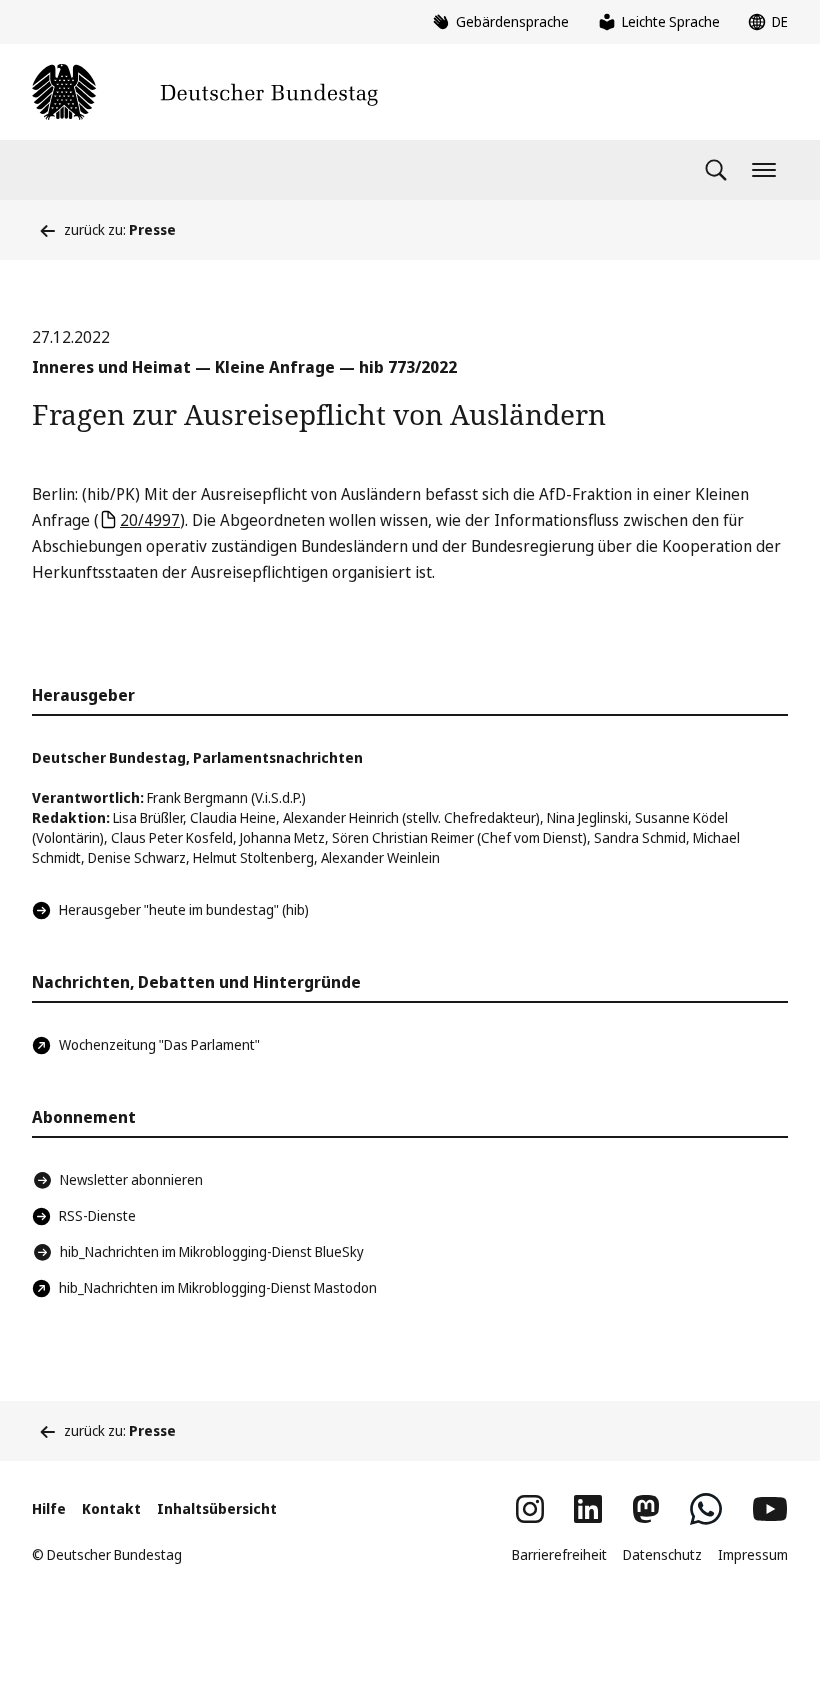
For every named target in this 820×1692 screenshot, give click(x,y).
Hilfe (49, 1508)
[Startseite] (205, 92)
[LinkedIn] (588, 1509)
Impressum (753, 1554)
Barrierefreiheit (559, 1554)
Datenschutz (662, 1554)
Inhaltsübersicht (217, 1508)
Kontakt (111, 1508)
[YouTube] (770, 1509)
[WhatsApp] (706, 1509)
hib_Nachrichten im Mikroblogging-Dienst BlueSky (212, 1251)
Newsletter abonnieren (131, 1179)
